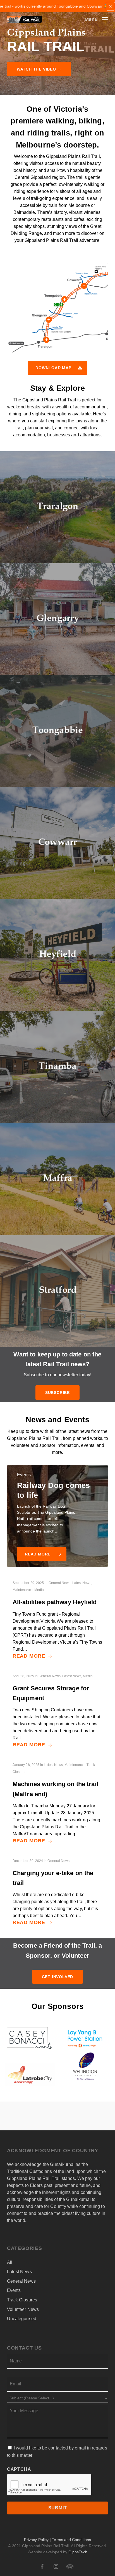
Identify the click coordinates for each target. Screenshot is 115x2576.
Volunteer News (23, 2309)
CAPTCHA (19, 2469)
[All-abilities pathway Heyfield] (57, 1619)
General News (21, 2281)
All (10, 2262)
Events (14, 2290)
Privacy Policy (36, 2540)
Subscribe (57, 1393)
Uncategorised (22, 2319)
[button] (96, 19)
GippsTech (78, 2552)
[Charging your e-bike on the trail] (57, 1892)
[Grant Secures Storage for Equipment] (57, 1711)
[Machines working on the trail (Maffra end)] (57, 1803)
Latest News (19, 2272)
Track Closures (22, 2300)
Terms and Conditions (71, 2540)
